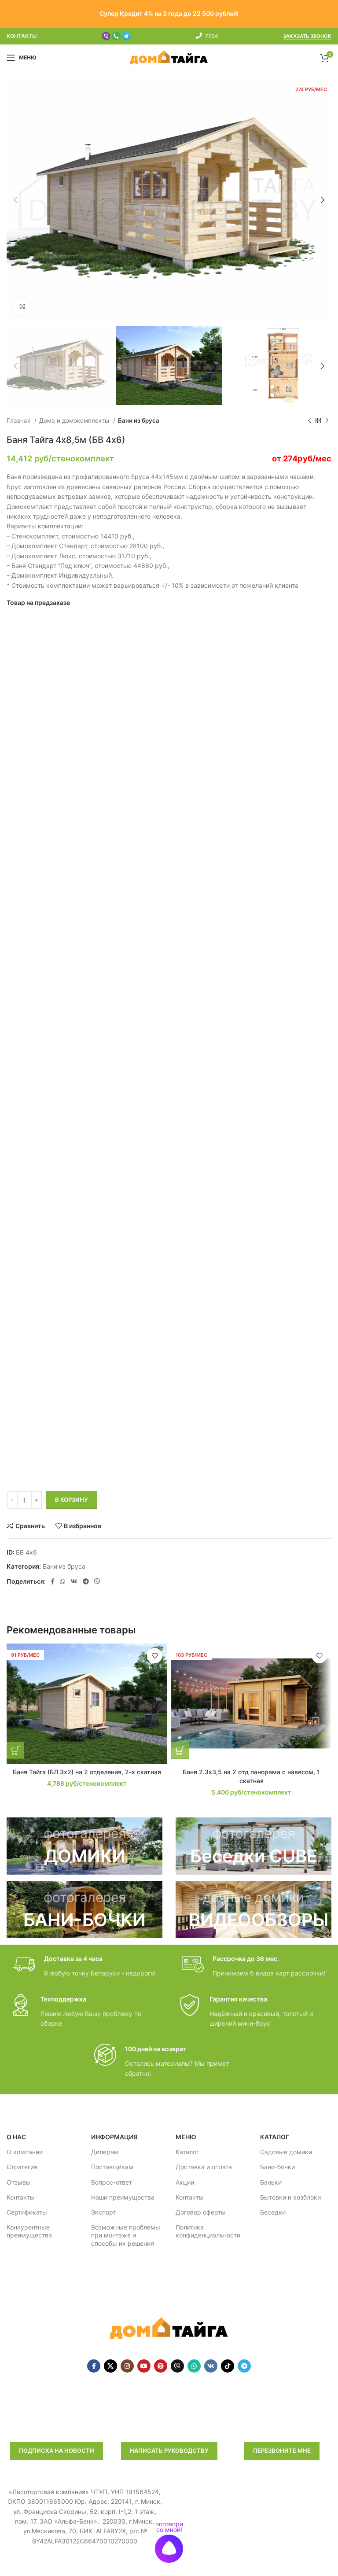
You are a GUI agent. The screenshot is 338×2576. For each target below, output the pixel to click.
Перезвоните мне (282, 2451)
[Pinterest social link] (161, 2366)
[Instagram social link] (127, 2366)
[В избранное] (155, 1656)
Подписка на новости (57, 2451)
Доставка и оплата (204, 2167)
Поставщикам (112, 2167)
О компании (25, 2152)
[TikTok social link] (228, 2366)
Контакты (21, 2197)
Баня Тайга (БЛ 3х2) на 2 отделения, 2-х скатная (87, 1772)
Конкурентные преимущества (29, 2231)
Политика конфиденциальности (208, 2231)
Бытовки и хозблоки (290, 2197)
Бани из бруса (139, 420)
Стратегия (22, 2167)
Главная (19, 420)
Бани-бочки (277, 2167)
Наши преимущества (123, 2197)
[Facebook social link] (53, 1581)
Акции (185, 2182)
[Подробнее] (180, 1751)
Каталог (187, 2152)
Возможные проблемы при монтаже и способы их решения (126, 2235)
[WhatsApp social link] (62, 1581)
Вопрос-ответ (112, 2182)
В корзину (72, 1500)
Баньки (271, 2182)
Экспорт (103, 2212)
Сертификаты (27, 2212)
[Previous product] (309, 421)
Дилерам (105, 2152)
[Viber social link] (97, 1581)
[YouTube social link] (144, 2366)
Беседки (273, 2212)
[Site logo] (169, 57)
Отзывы (19, 2182)
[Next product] (327, 421)
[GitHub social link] (177, 2366)
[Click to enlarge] (22, 306)
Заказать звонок (307, 36)
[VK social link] (74, 1581)
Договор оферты (201, 2212)
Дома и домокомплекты (75, 420)
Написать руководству (169, 2451)
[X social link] (110, 2366)
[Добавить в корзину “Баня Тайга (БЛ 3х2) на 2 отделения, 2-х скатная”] (15, 1751)
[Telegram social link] (86, 1581)
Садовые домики (286, 2152)
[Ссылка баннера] (84, 1846)
